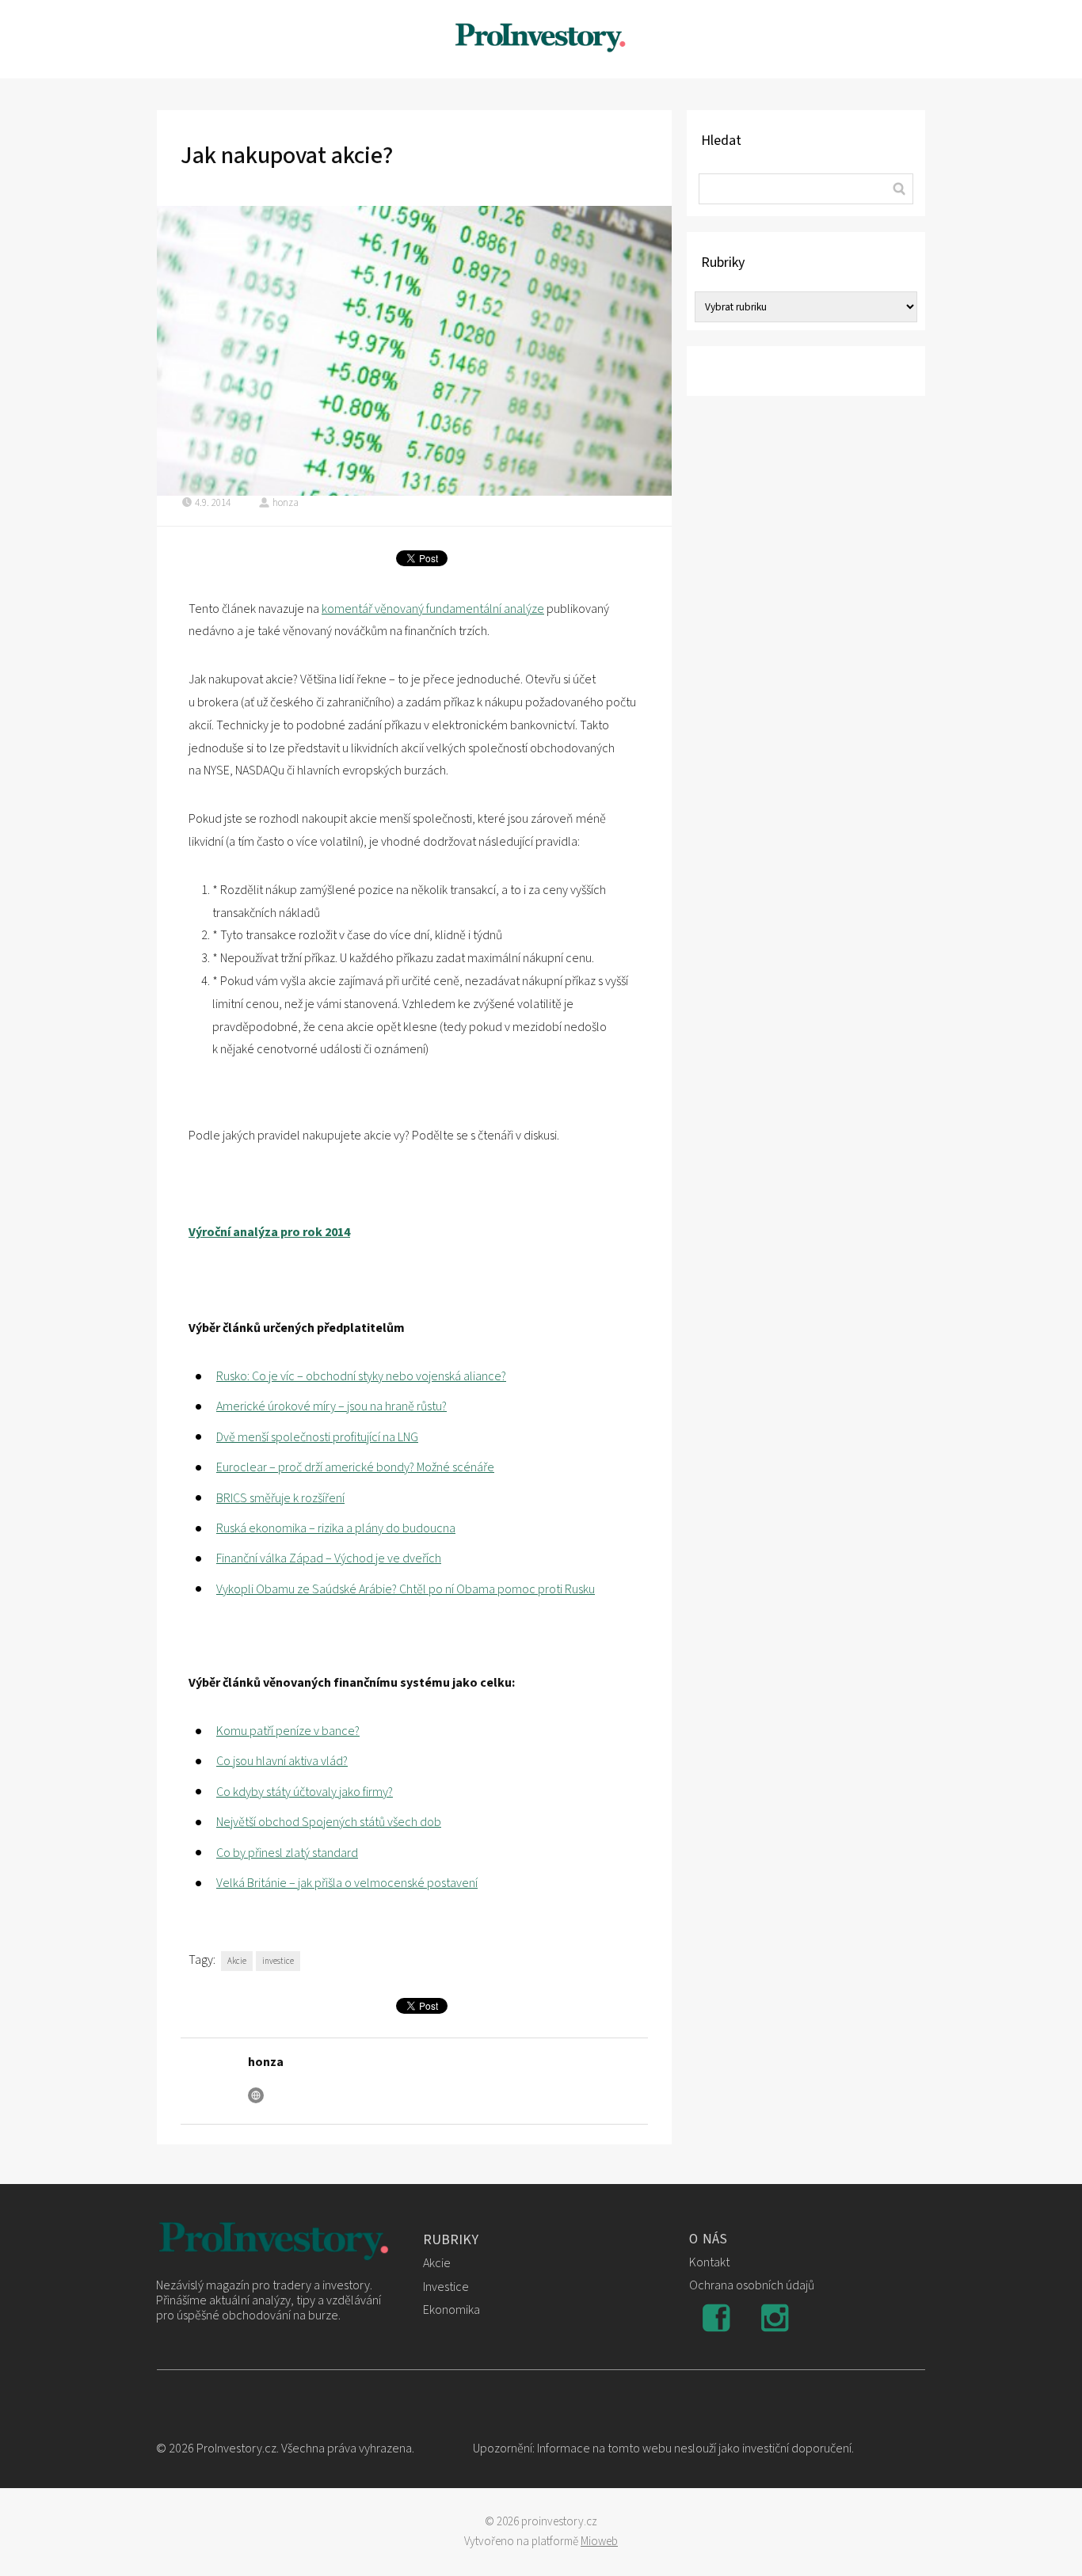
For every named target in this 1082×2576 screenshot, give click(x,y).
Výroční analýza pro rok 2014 (269, 1232)
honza (286, 503)
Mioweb (599, 2542)
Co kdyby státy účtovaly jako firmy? (305, 1792)
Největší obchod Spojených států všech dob (329, 1822)
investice (278, 1961)
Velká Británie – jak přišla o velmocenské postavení (347, 1883)
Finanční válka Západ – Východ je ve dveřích (329, 1558)
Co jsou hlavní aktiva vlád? (282, 1761)
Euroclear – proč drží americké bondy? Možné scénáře (355, 1467)
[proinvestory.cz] (541, 39)
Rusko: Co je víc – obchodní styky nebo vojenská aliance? (361, 1376)
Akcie (237, 1961)
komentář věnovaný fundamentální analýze (433, 609)
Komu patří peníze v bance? (288, 1731)
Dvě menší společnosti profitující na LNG (317, 1437)
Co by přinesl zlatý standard (287, 1853)
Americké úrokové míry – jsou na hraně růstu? (331, 1406)
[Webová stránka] (256, 2095)
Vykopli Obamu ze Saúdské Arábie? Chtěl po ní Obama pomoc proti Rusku (406, 1589)
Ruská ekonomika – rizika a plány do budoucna (336, 1528)
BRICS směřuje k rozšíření (280, 1498)
